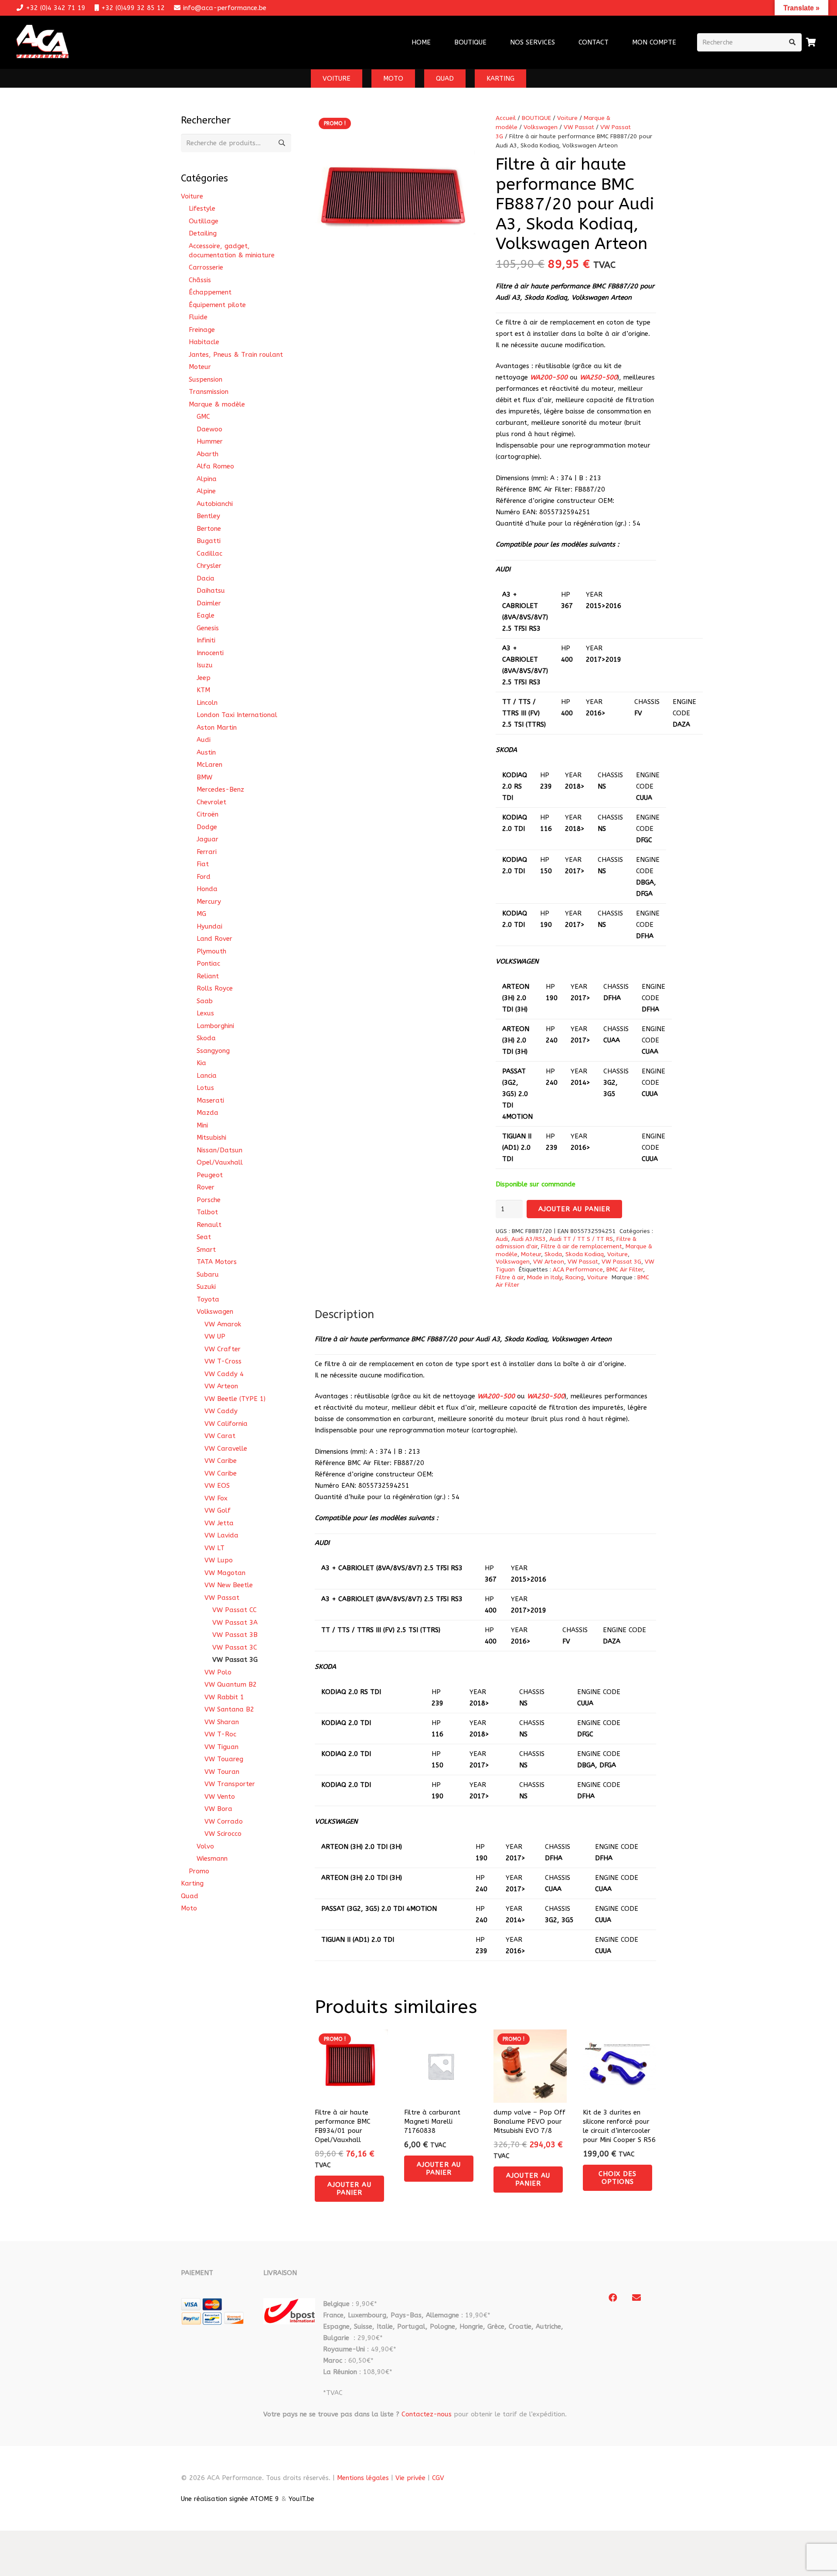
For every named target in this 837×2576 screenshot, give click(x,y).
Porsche (209, 1200)
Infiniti (206, 640)
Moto (189, 1908)
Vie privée (410, 2478)
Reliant (208, 976)
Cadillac (209, 553)
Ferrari (207, 852)
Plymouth (211, 951)
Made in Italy (544, 1278)
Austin (206, 752)
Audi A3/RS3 (529, 1239)
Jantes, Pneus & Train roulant (236, 355)
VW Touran (222, 1772)
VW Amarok (223, 1324)
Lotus (205, 1088)
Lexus (205, 1013)
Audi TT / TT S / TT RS (581, 1239)
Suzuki (206, 1287)
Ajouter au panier (575, 1209)
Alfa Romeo (215, 466)
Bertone (209, 529)
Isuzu (205, 665)
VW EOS (217, 1486)
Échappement (210, 292)
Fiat (203, 864)
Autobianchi (215, 504)
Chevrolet (211, 802)
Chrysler (209, 566)
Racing (575, 1278)
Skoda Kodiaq (585, 1254)
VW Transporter (230, 1784)
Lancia (207, 1076)
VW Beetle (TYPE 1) (235, 1399)
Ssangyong (213, 1051)
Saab (205, 1001)
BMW (204, 777)
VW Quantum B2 (231, 1684)
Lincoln (207, 703)
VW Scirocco (223, 1834)
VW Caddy (221, 1411)
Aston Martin (217, 728)
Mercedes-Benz (220, 789)
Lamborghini (215, 1026)
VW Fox (216, 1498)
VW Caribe (221, 1461)
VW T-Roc (220, 1734)
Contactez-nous (427, 2414)
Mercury (209, 902)
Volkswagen (541, 127)
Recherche (282, 143)
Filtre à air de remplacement (582, 1247)
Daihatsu (211, 591)
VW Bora (218, 1809)
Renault (209, 1225)
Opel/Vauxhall (220, 1162)
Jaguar (208, 839)
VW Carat (220, 1436)
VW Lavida (221, 1535)
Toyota (208, 1299)
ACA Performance (578, 1270)
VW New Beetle (229, 1585)
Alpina (207, 479)
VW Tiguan (221, 1747)
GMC (203, 417)
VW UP (215, 1336)
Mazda (208, 1113)
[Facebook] (613, 2298)
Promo (199, 1871)
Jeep (204, 678)
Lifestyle (202, 208)
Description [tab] (344, 1314)
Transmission (209, 392)
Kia (201, 1063)
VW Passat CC (235, 1610)
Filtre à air (510, 1278)
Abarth (208, 454)
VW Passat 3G (621, 1262)
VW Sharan (222, 1722)
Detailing (203, 233)
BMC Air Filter (625, 1270)
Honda (207, 889)
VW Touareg (224, 1759)
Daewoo (209, 429)
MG (201, 914)
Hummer (210, 441)
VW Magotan (225, 1573)
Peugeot (210, 1175)
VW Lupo (219, 1560)
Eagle (206, 615)
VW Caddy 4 (224, 1374)
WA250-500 (599, 377)
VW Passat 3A (235, 1623)
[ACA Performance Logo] (43, 43)
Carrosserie (206, 267)
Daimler (209, 603)
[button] (561, 42)
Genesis (208, 628)
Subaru (208, 1274)
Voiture (567, 118)
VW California (226, 1424)
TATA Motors (217, 1262)
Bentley (208, 516)
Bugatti (209, 541)
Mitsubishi (211, 1138)
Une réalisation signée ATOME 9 (230, 2499)
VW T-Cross (223, 1361)
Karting (192, 1883)
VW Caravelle (226, 1449)
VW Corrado (224, 1821)
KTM (203, 690)
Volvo (205, 1846)
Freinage (202, 330)
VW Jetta (219, 1523)
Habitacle (204, 342)
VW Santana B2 (229, 1709)
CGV (438, 2478)
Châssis (200, 280)
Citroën (208, 814)
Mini (202, 1125)
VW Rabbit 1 (224, 1697)
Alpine (206, 491)
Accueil (506, 118)
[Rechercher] (793, 42)
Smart (206, 1250)
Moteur (531, 1254)
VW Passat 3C (235, 1647)
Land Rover (214, 939)
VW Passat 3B (235, 1635)
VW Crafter (223, 1349)
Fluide (198, 317)
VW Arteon (549, 1262)
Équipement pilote (217, 305)
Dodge (207, 827)
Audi (502, 1239)
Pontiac (208, 963)
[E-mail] (636, 2298)
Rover (206, 1187)
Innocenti (210, 653)
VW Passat (579, 127)
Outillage (204, 221)
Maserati (210, 1100)
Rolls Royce (215, 988)
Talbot (207, 1212)
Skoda (553, 1254)
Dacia (206, 578)
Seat (204, 1237)
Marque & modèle (217, 404)
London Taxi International (237, 715)
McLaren (209, 765)
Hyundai (209, 926)
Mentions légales (363, 2478)
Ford (204, 877)
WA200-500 (549, 377)
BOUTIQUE (536, 118)
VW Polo (218, 1672)
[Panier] (811, 42)
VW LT (214, 1548)
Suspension (206, 379)
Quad (190, 1896)
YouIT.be (301, 2499)
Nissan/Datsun (219, 1150)
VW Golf (218, 1510)
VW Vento (220, 1797)
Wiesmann (212, 1859)
